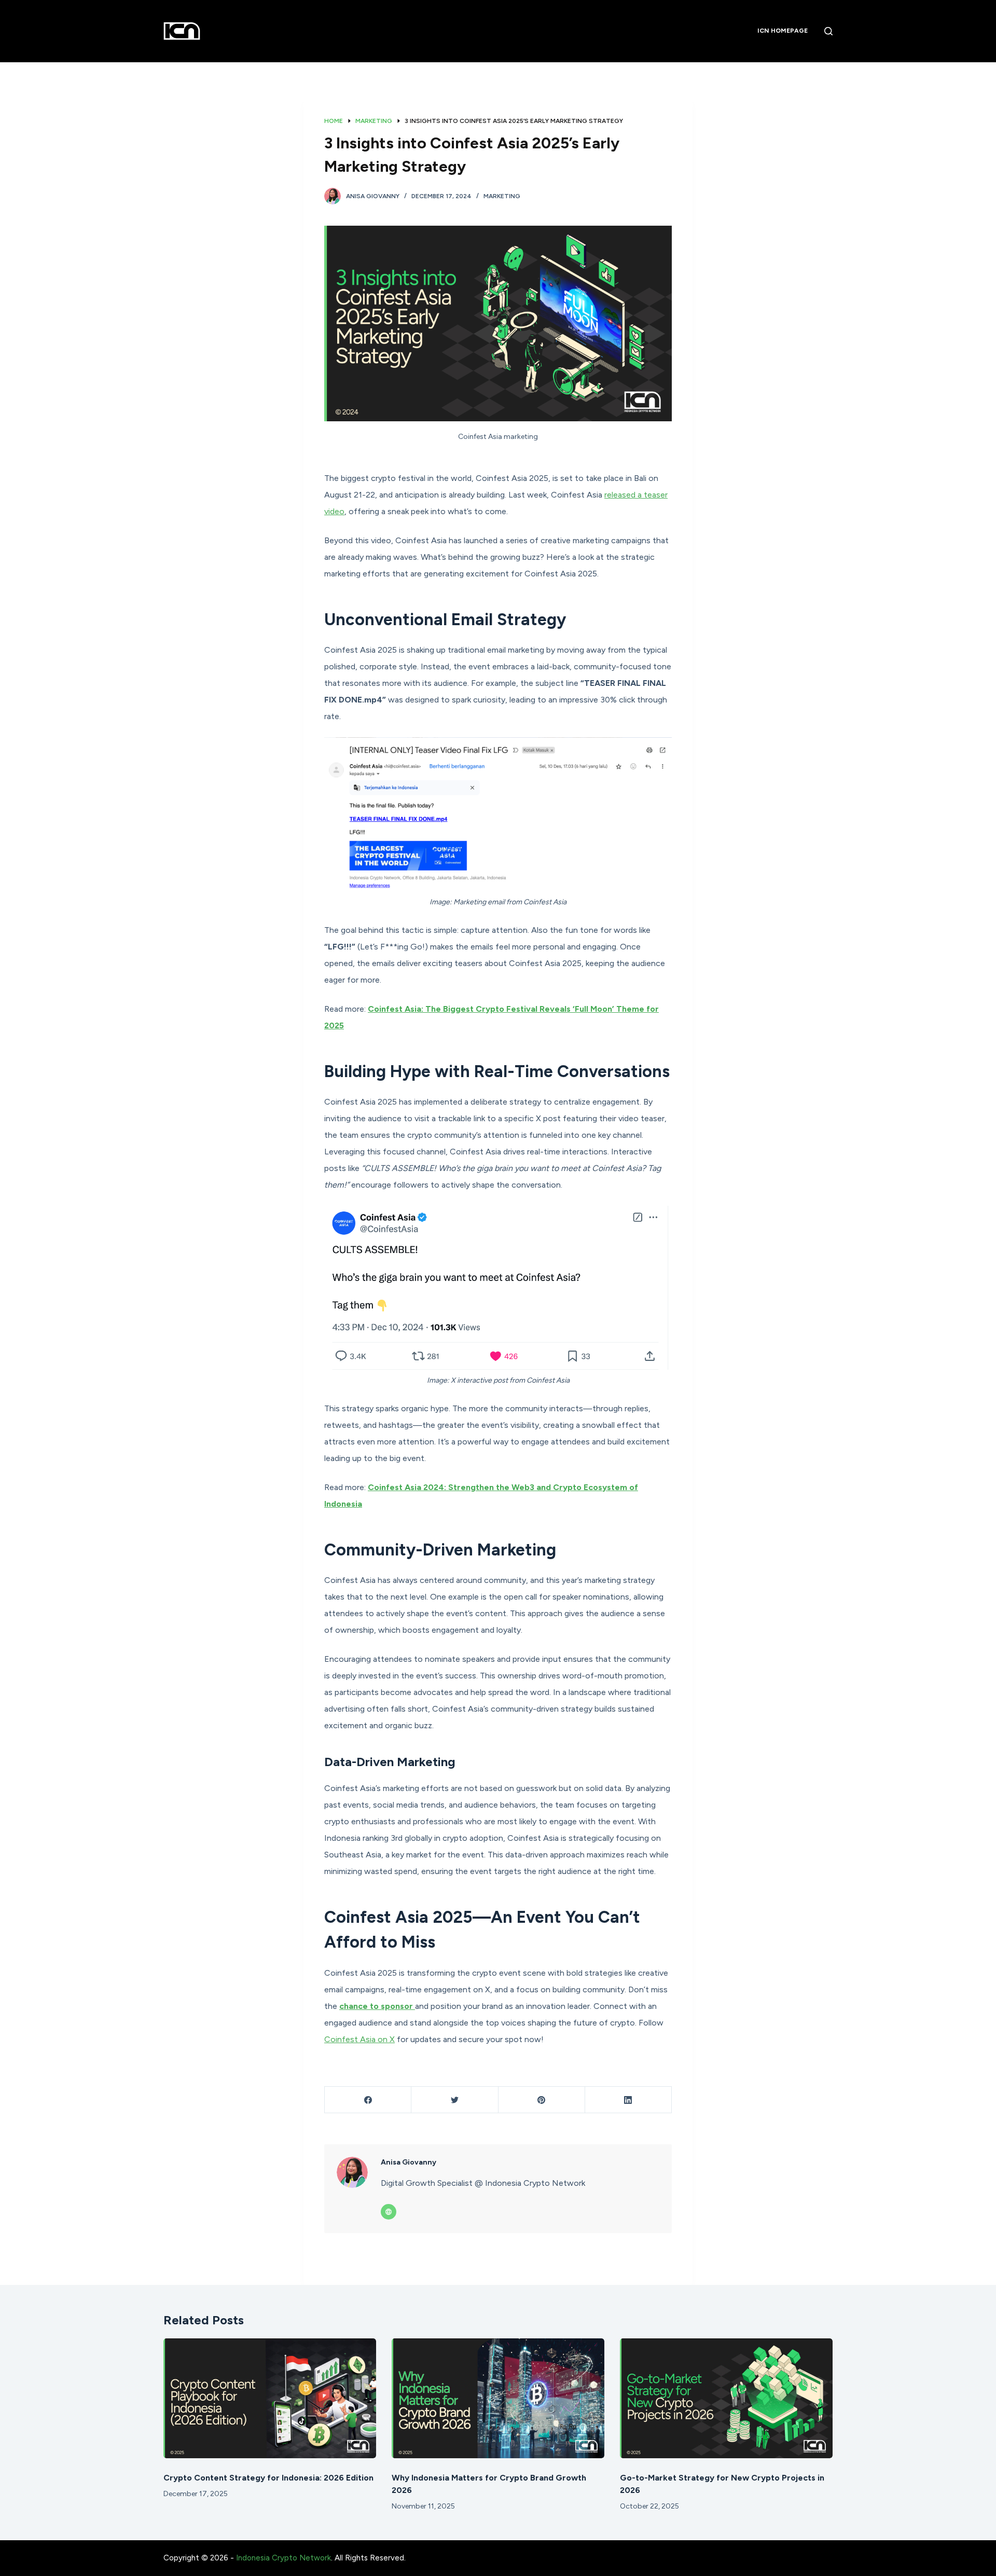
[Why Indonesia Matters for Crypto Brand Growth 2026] (498, 2398)
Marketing (502, 196)
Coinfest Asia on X (359, 2039)
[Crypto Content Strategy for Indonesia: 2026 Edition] (270, 2398)
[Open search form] (828, 31)
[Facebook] (368, 2100)
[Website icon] (389, 2212)
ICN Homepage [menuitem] (783, 31)
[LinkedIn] (628, 2100)
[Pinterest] (542, 2100)
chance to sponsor (377, 2006)
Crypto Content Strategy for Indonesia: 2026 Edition (268, 2478)
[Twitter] (455, 2100)
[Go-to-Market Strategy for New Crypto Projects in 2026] (726, 2398)
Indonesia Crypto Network (283, 2558)
